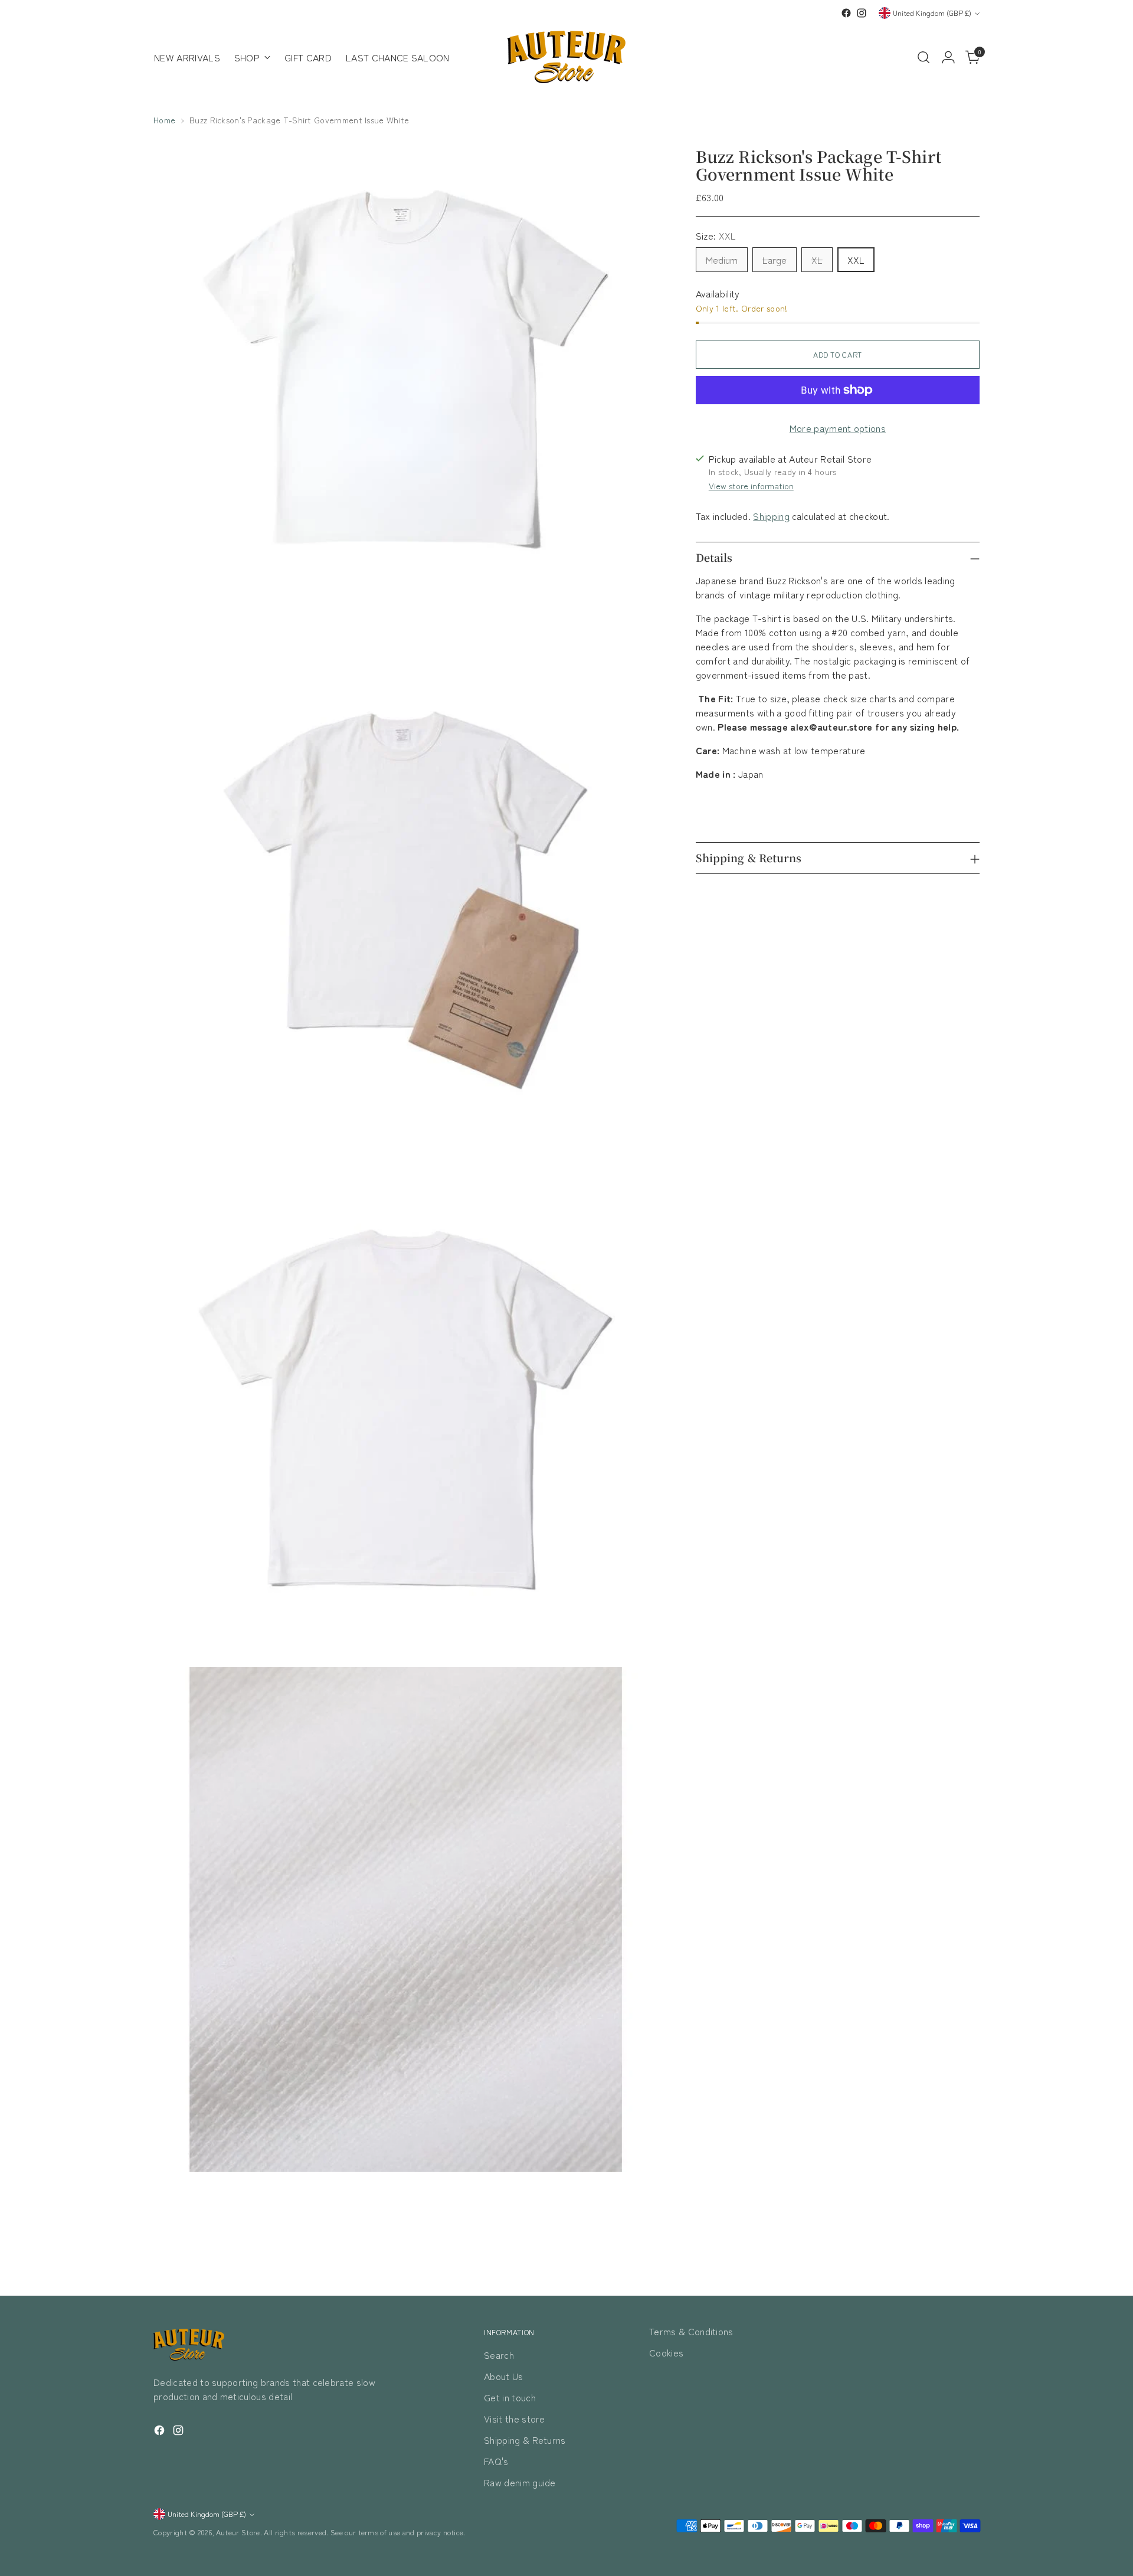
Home (164, 120)
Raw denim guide (520, 2482)
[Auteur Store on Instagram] (862, 13)
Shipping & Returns (525, 2440)
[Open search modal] (924, 57)
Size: (716, 235)
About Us (504, 2376)
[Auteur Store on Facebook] (846, 13)
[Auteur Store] (566, 57)
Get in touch (510, 2397)
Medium (722, 260)
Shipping (771, 516)
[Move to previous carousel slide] (942, 2256)
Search (499, 2355)
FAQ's (496, 2461)
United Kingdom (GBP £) (932, 13)
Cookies (666, 2352)
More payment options (838, 428)
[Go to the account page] (948, 57)
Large (775, 260)
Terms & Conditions (691, 2331)
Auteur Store (238, 2532)
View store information (751, 486)
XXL (856, 260)
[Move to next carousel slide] (970, 2255)
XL (817, 260)
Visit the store (515, 2418)
